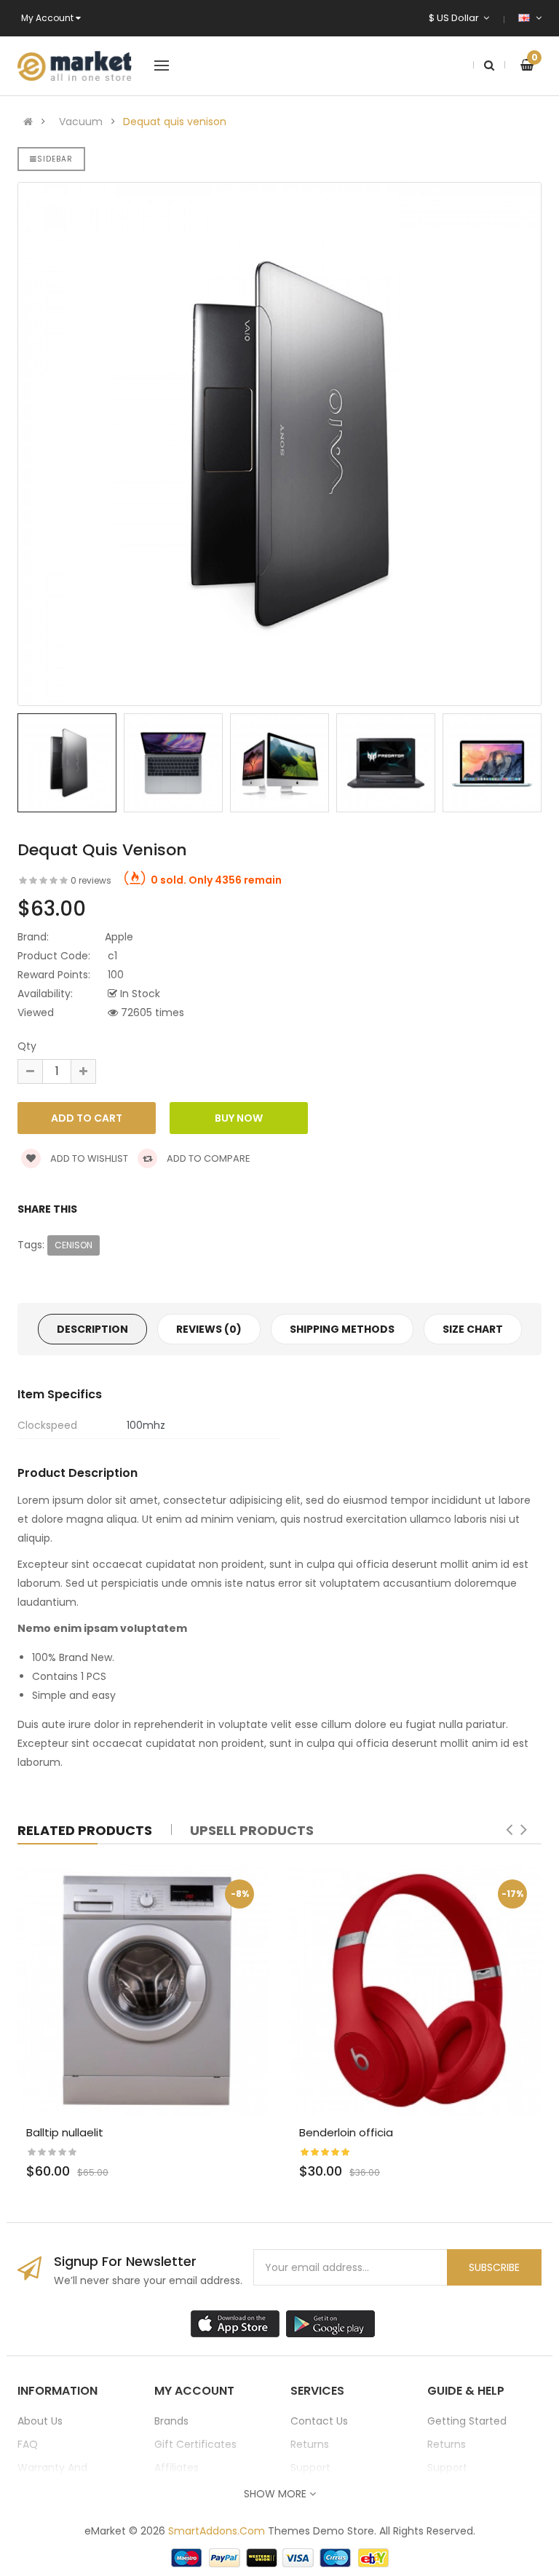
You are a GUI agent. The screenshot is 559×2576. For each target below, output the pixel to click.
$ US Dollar (456, 18)
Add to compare (207, 1158)
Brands (171, 2421)
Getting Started (467, 2421)
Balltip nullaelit (65, 2132)
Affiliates (177, 2468)
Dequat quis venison (175, 122)
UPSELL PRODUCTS (252, 1830)
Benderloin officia (346, 2132)
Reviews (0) (209, 1329)
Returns (310, 2444)
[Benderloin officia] (416, 1990)
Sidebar (55, 159)
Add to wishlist (88, 1158)
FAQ (28, 2444)
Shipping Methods (342, 1329)
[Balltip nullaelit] (143, 1990)
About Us (40, 2421)
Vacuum (81, 122)
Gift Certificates (195, 2444)
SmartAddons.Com (217, 2531)
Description (92, 1329)
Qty (27, 1046)
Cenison (74, 1245)
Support (310, 2468)
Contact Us (319, 2421)
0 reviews (91, 880)
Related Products (85, 1830)
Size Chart (473, 1329)
